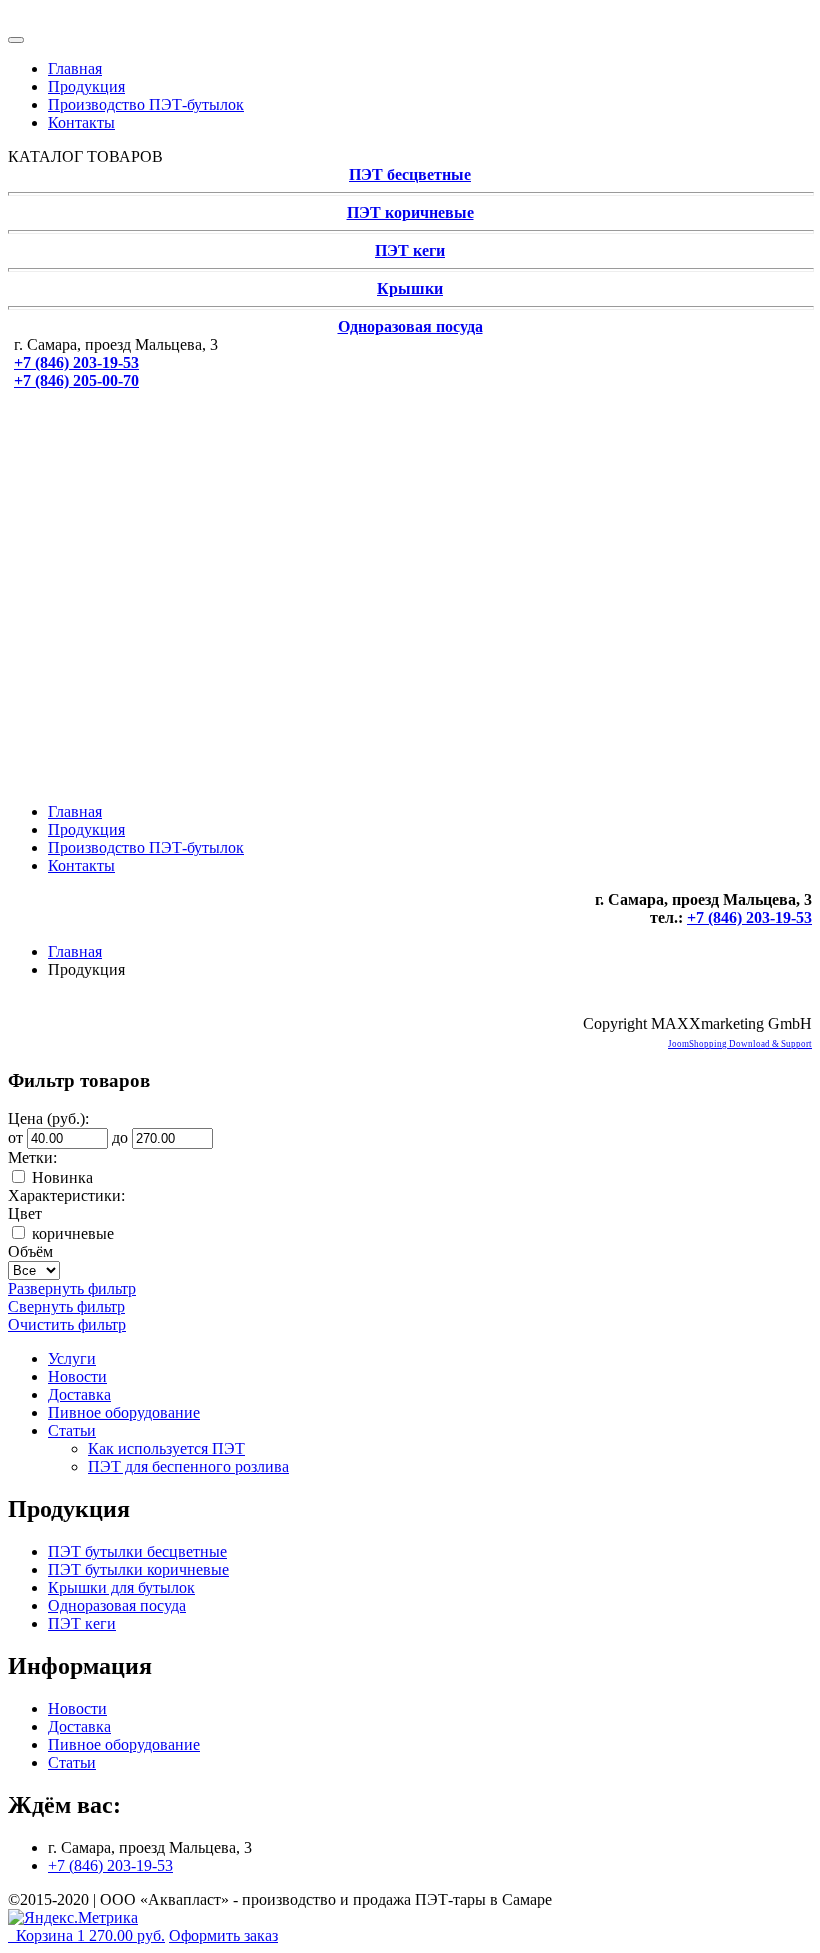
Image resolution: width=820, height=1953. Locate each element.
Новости (77, 1376)
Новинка (62, 1177)
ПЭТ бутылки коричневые (138, 1569)
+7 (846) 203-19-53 (76, 362)
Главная (75, 68)
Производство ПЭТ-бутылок (146, 104)
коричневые (73, 1233)
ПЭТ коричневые (410, 212)
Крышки (410, 288)
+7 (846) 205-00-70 (76, 380)
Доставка (79, 1394)
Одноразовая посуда (410, 326)
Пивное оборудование (124, 1412)
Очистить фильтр (67, 1324)
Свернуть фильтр (66, 1306)
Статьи (72, 1430)
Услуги (72, 1358)
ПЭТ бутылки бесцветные (137, 1551)
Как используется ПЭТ (166, 1448)
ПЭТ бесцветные (410, 174)
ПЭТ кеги (410, 250)
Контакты (81, 122)
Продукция (86, 86)
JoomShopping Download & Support (740, 1044)
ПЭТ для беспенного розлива (188, 1466)
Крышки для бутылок (121, 1587)
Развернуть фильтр (72, 1288)
